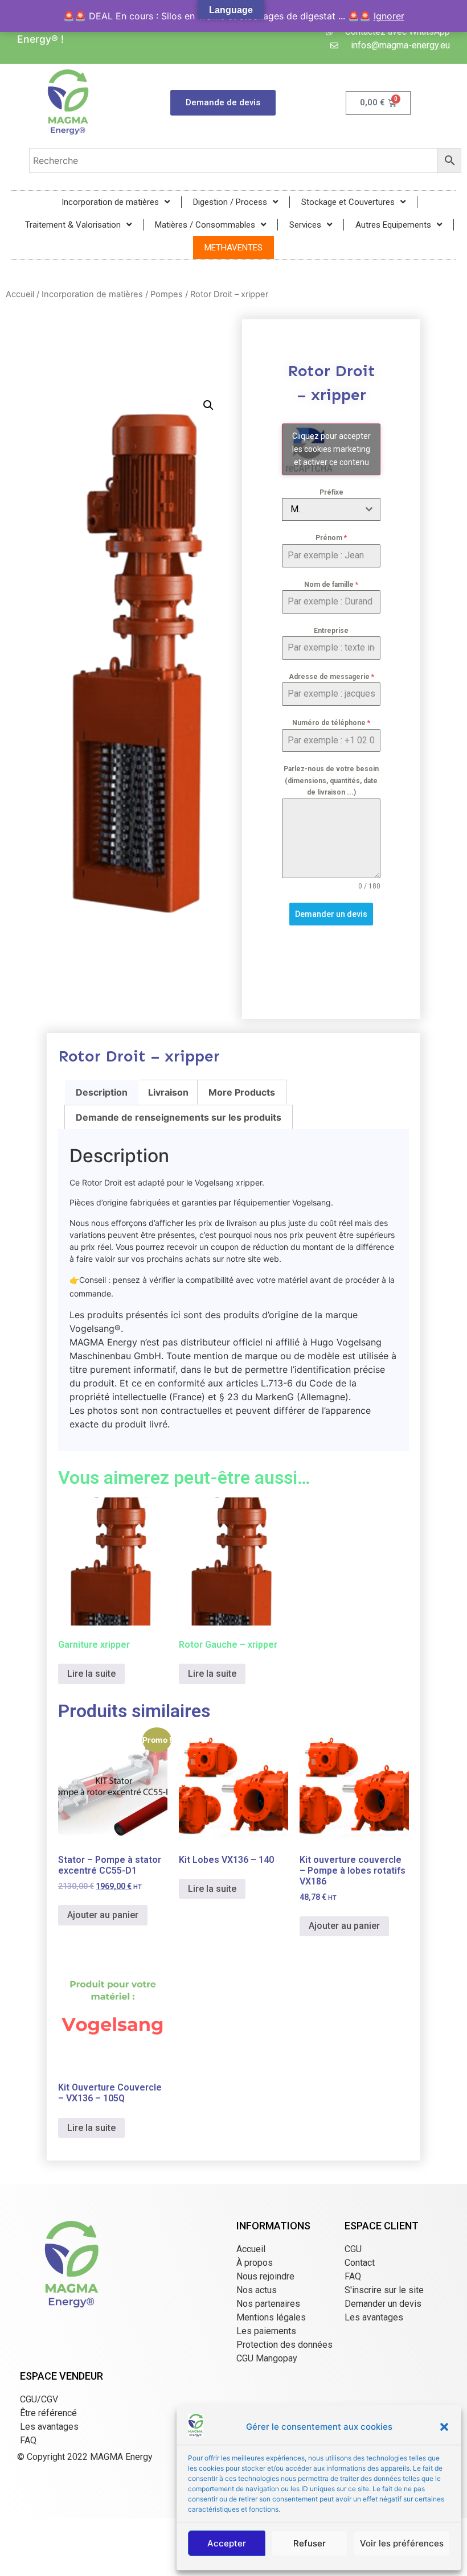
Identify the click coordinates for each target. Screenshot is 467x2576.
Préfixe (331, 492)
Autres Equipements (393, 225)
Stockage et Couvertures (348, 202)
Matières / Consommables (205, 225)
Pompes (167, 294)
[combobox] (331, 509)
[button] (444, 2427)
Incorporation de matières (110, 202)
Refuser (310, 2543)
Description (102, 1092)
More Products (242, 1092)
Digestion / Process (230, 202)
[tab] (102, 1092)
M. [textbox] (295, 509)
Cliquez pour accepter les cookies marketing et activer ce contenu (331, 449)
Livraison (168, 1092)
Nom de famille (331, 585)
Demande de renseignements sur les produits (179, 1117)
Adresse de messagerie (331, 677)
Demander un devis (331, 914)
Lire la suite (91, 1674)
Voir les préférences (402, 2543)
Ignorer (389, 16)
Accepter (227, 2543)
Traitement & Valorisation (73, 225)
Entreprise (331, 631)
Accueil (20, 294)
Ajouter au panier (103, 1915)
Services (305, 225)
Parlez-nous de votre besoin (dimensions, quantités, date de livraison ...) (331, 781)
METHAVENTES (233, 248)
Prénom (331, 538)
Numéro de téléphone (331, 723)
